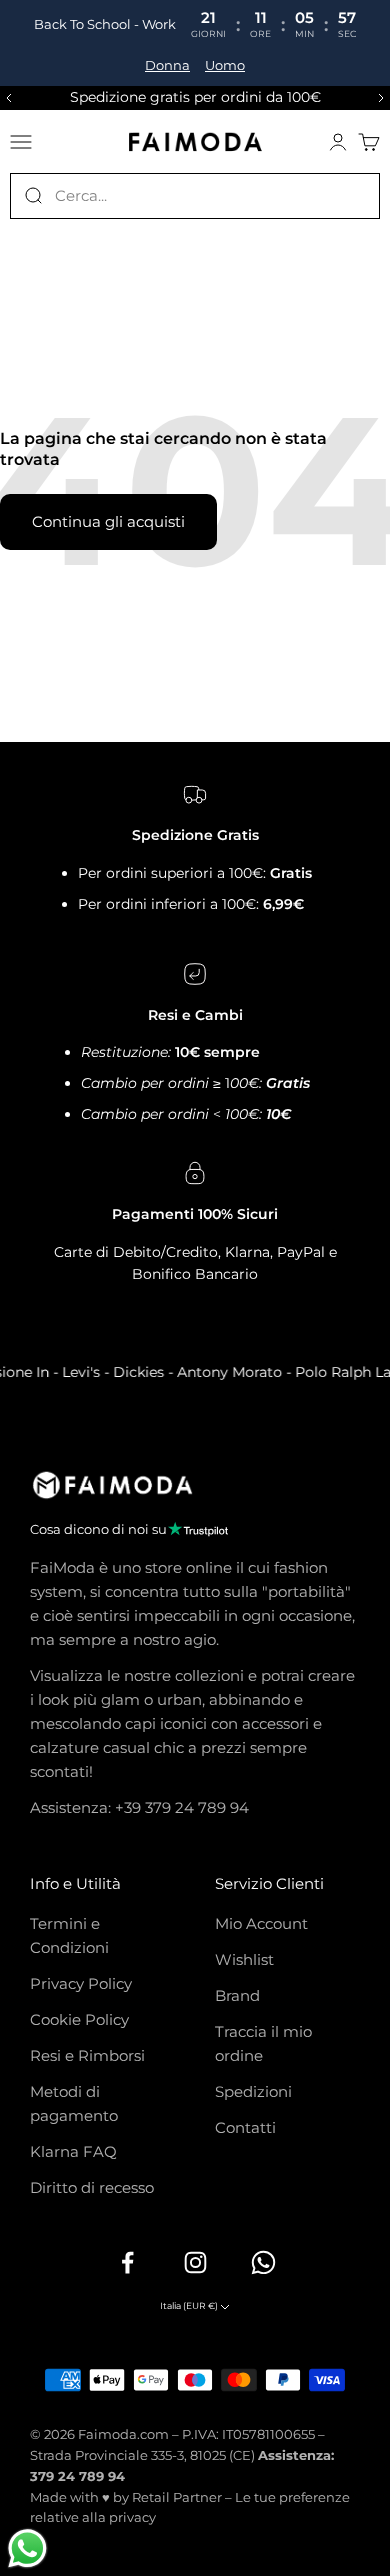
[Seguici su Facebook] (127, 2262)
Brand (237, 1995)
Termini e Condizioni (69, 1935)
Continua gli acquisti (108, 521)
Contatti (245, 2127)
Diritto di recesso (92, 2187)
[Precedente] (6, 98)
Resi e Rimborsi (87, 2055)
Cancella (350, 195)
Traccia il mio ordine (263, 2043)
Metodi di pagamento (74, 2103)
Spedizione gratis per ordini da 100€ (195, 97)
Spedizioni (253, 2091)
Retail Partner (177, 2497)
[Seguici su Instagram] (195, 2262)
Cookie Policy (79, 2019)
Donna (167, 65)
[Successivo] (384, 98)
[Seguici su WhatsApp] (263, 2262)
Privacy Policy (81, 1983)
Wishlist (244, 1959)
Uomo (225, 65)
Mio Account (261, 1923)
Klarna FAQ (73, 2151)
